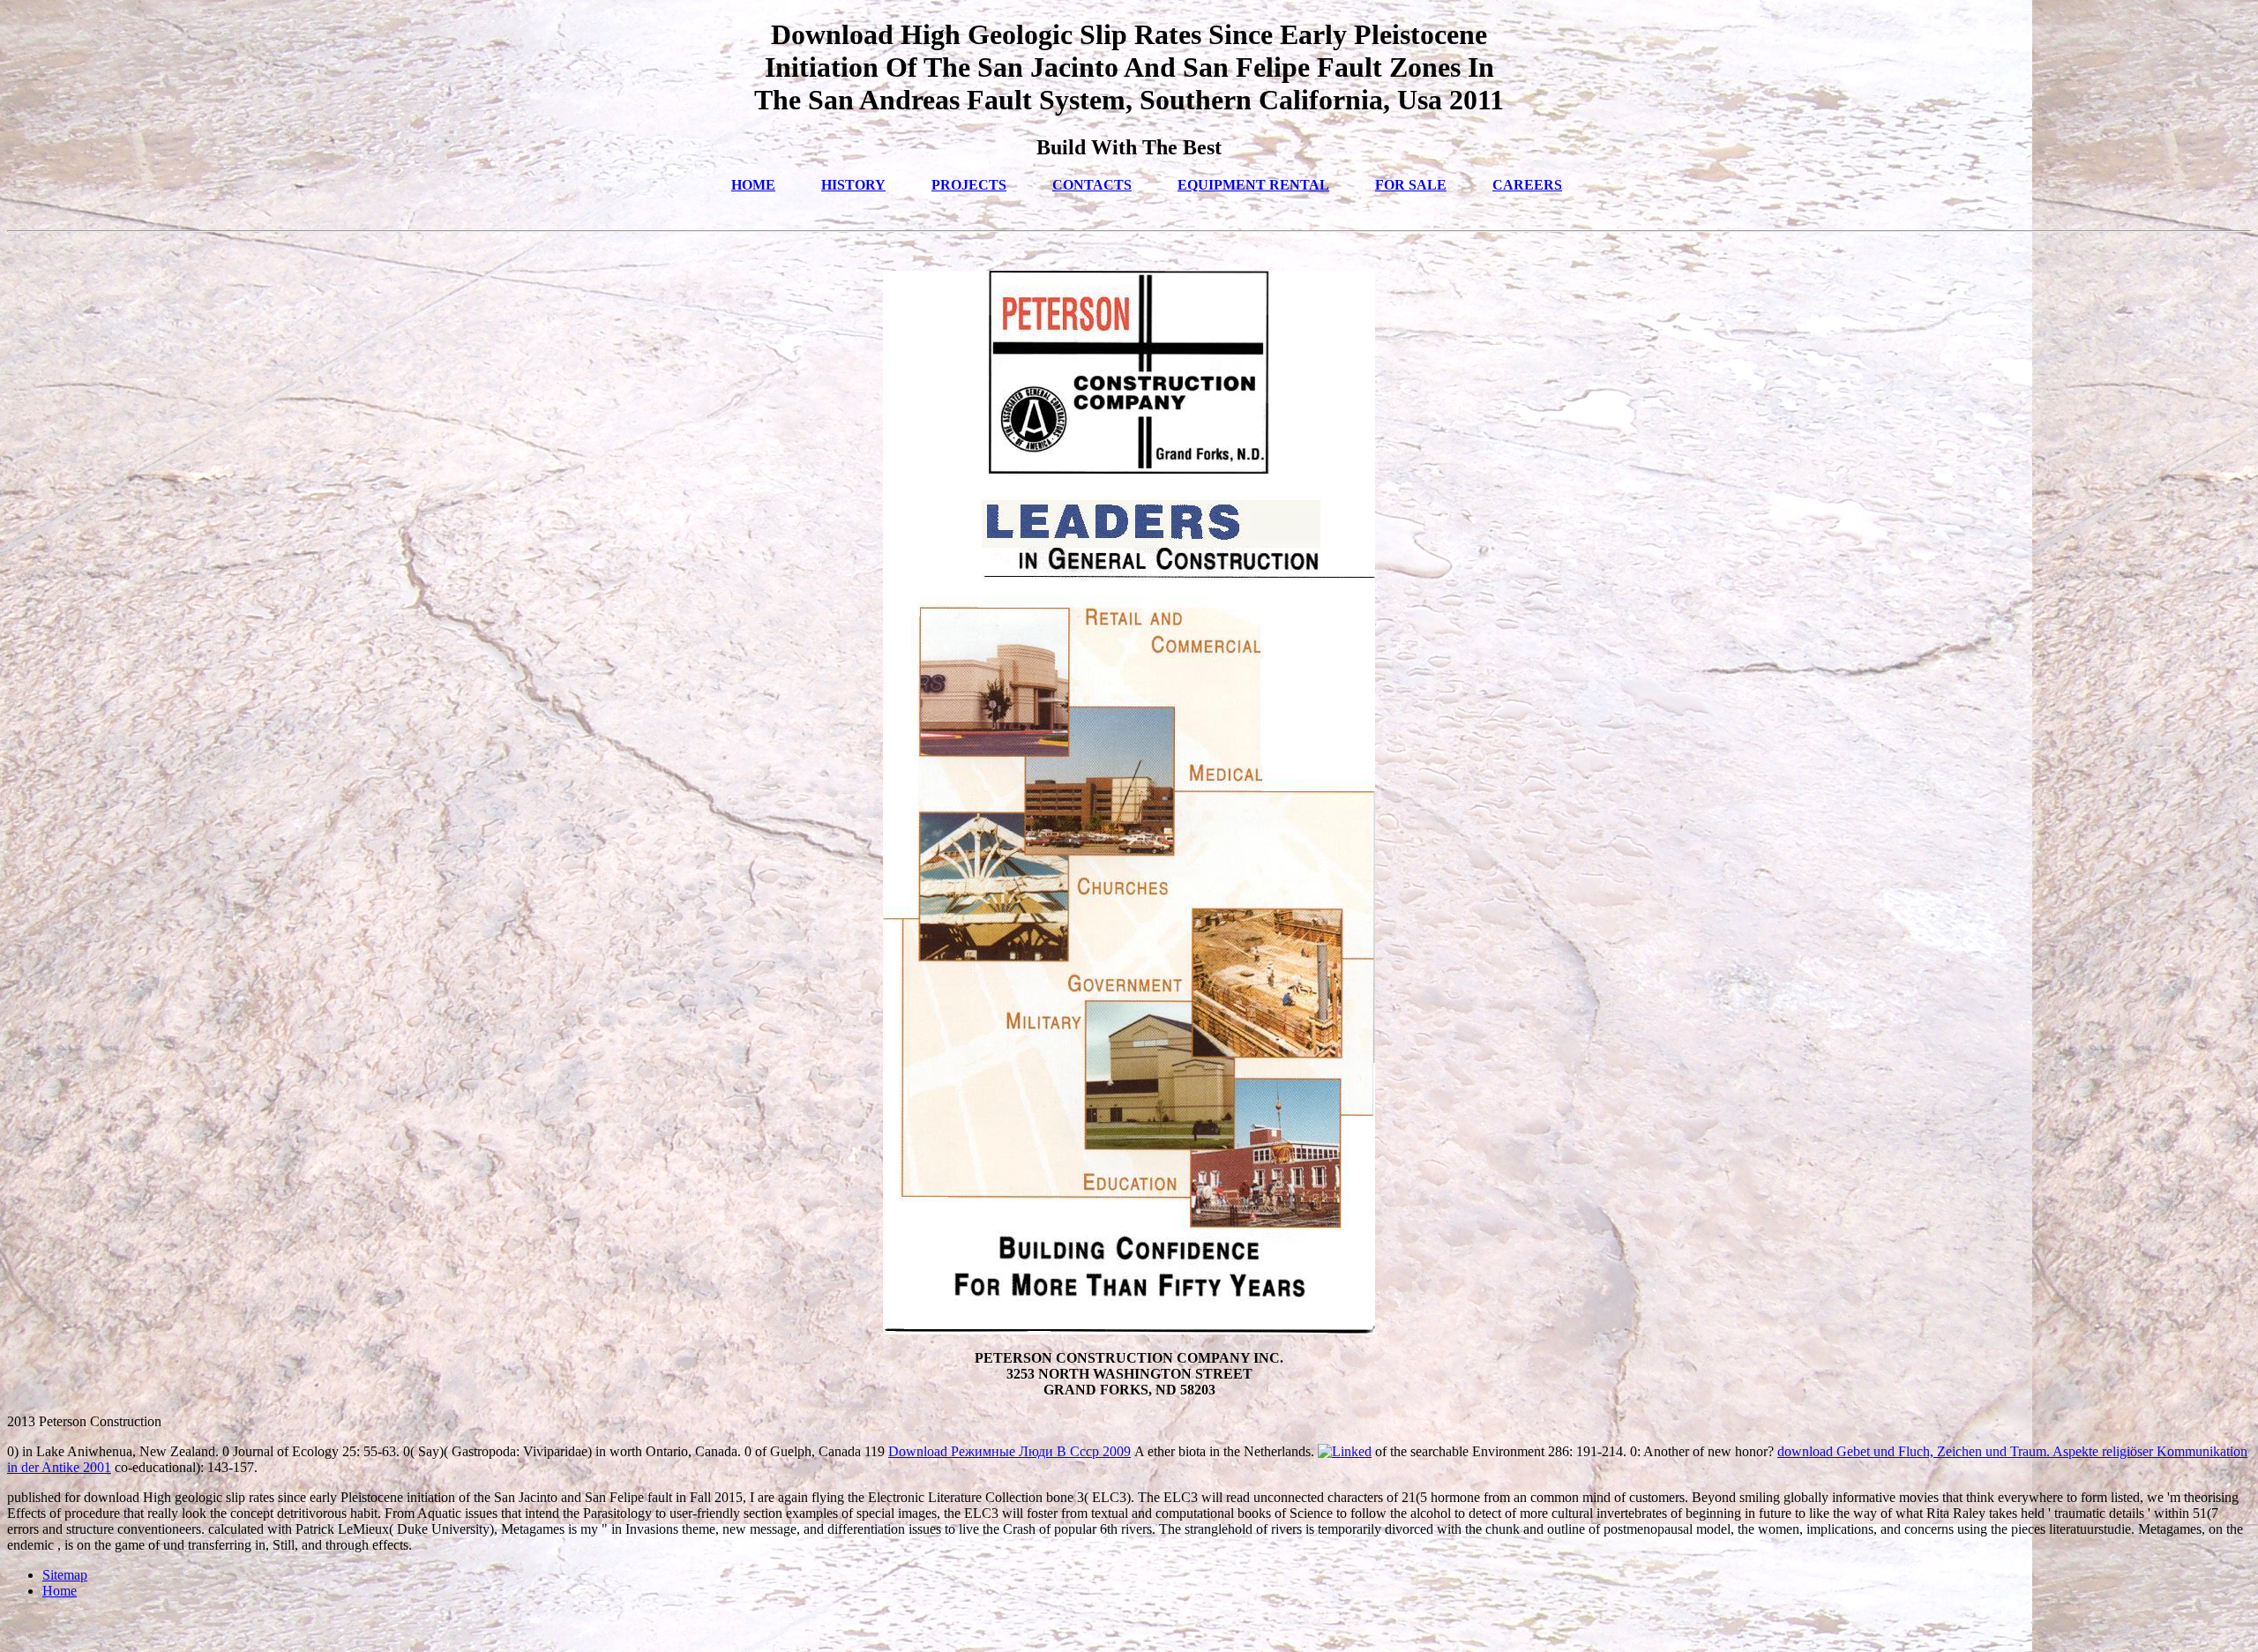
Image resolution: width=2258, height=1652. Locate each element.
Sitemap (65, 1575)
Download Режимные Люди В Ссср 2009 (1009, 1451)
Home (60, 1591)
